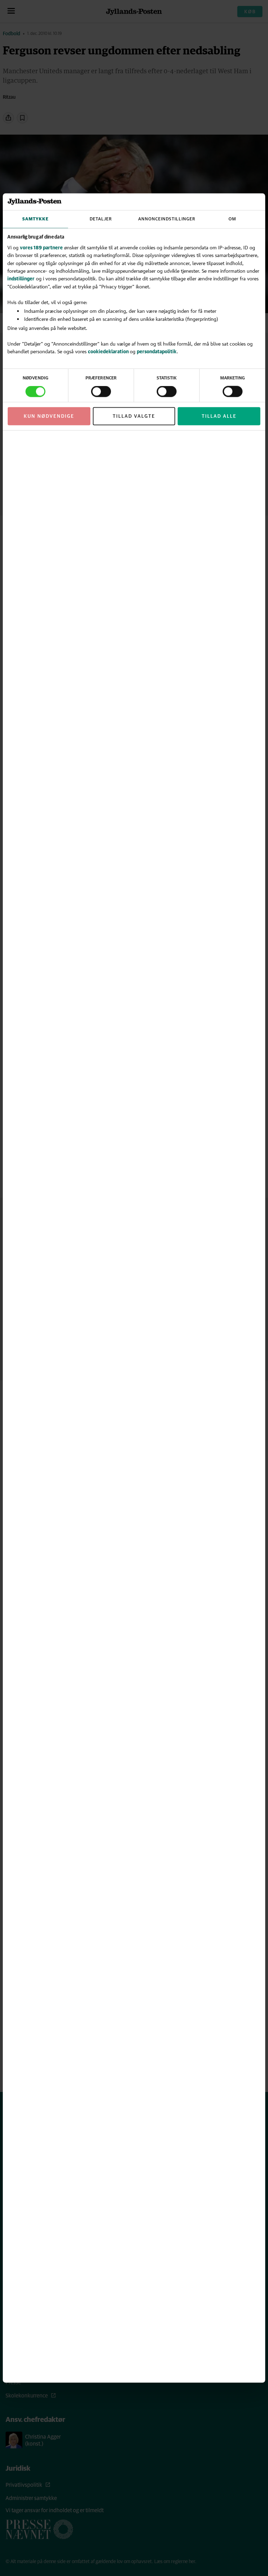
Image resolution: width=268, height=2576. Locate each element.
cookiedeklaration (109, 351)
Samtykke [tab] (35, 219)
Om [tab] (232, 219)
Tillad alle (219, 416)
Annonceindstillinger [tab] (167, 219)
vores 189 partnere (41, 247)
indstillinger (21, 278)
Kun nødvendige (49, 416)
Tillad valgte (134, 416)
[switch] (101, 392)
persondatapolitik (157, 351)
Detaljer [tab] (101, 219)
